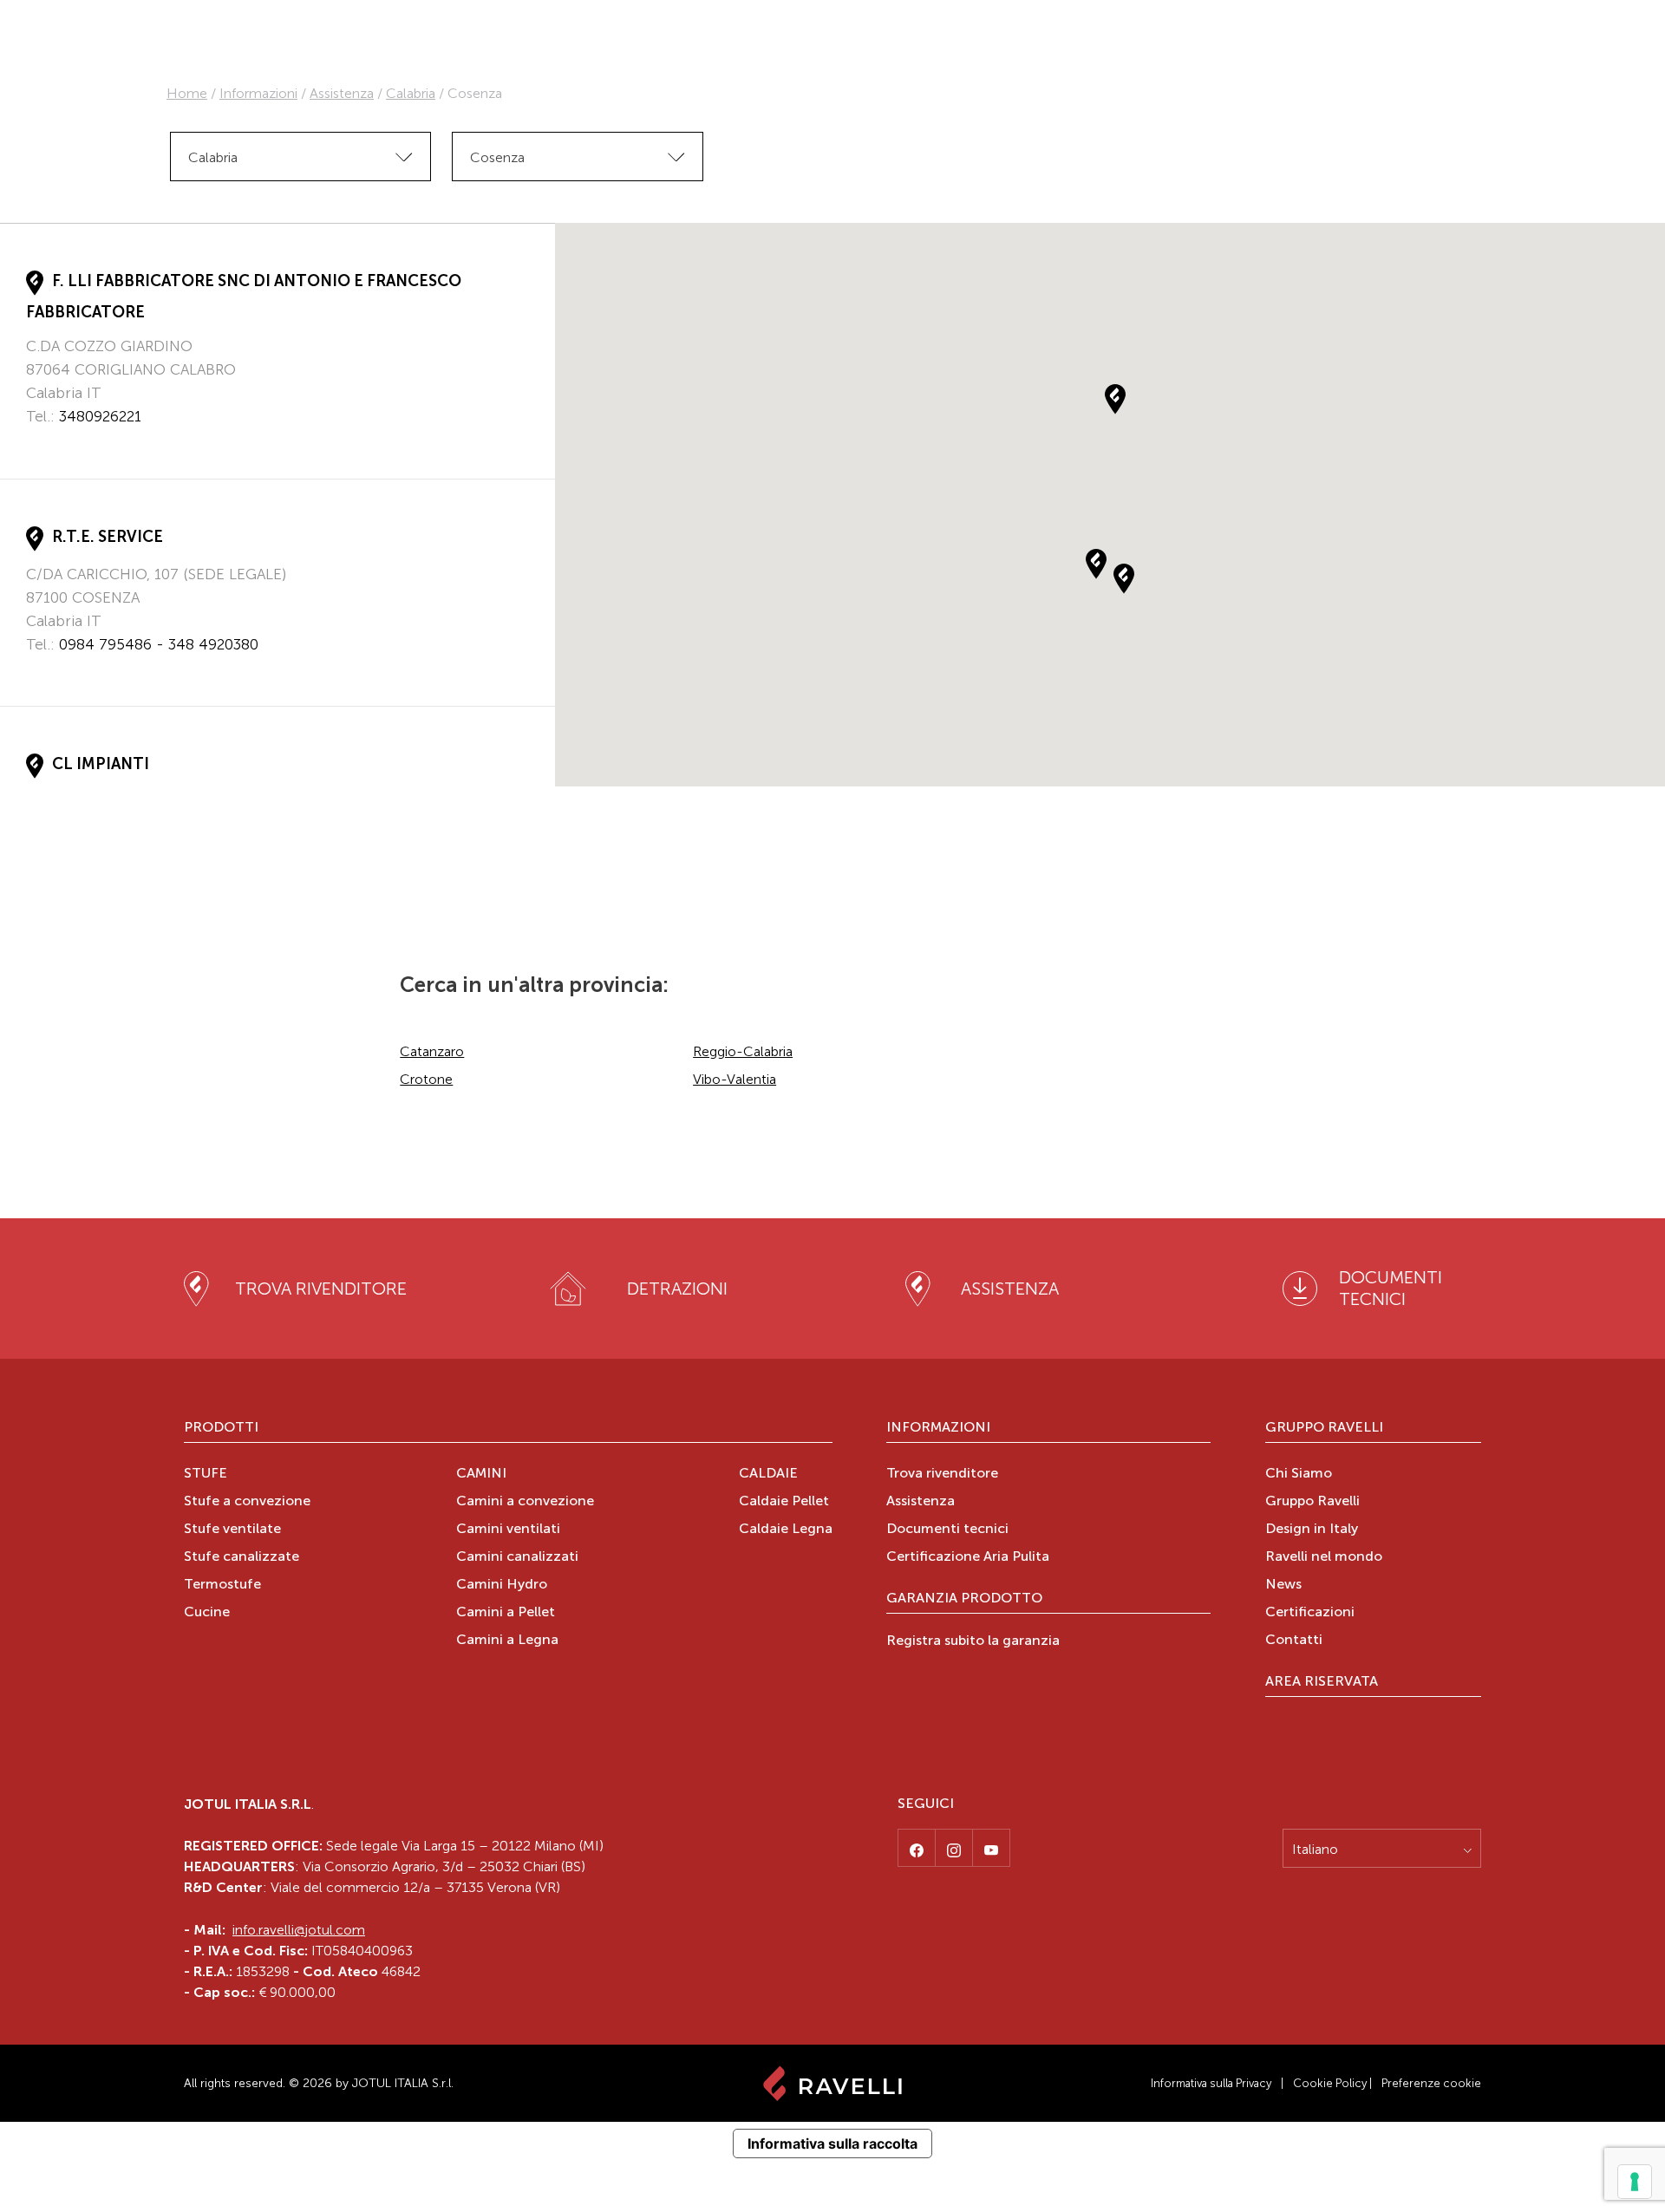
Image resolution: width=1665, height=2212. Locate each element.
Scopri (48, 449)
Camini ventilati (508, 1530)
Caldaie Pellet (784, 1502)
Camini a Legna (507, 1641)
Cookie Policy (1330, 2083)
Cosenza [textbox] (497, 157)
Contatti (1294, 1641)
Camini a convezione (525, 1502)
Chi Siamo (1299, 1474)
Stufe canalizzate (242, 1557)
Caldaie (768, 1474)
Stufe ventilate (232, 1530)
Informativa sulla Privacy (1211, 2083)
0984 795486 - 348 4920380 (159, 644)
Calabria (411, 93)
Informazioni (258, 93)
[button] (1096, 564)
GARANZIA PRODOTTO (964, 1599)
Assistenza (342, 93)
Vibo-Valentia (735, 1079)
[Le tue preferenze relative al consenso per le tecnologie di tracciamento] (1635, 2182)
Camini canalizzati (517, 1557)
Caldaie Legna (786, 1530)
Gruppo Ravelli (1324, 1428)
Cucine (207, 1613)
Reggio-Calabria (743, 1051)
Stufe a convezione (247, 1502)
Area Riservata (1322, 1682)
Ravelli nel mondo (1324, 1557)
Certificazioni (1310, 1613)
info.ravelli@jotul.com (299, 1930)
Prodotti (221, 1428)
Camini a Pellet (506, 1613)
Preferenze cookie (1431, 2083)
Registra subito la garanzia (973, 1641)
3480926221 (100, 416)
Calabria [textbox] (213, 157)
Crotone (426, 1079)
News (1283, 1585)
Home (187, 93)
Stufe (206, 1474)
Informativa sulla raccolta (832, 2143)
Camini (481, 1474)
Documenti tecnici (947, 1530)
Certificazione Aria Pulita (968, 1557)
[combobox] (300, 157)
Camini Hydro (502, 1585)
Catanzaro (432, 1051)
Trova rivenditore (942, 1474)
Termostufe (222, 1585)
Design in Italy (1312, 1530)
